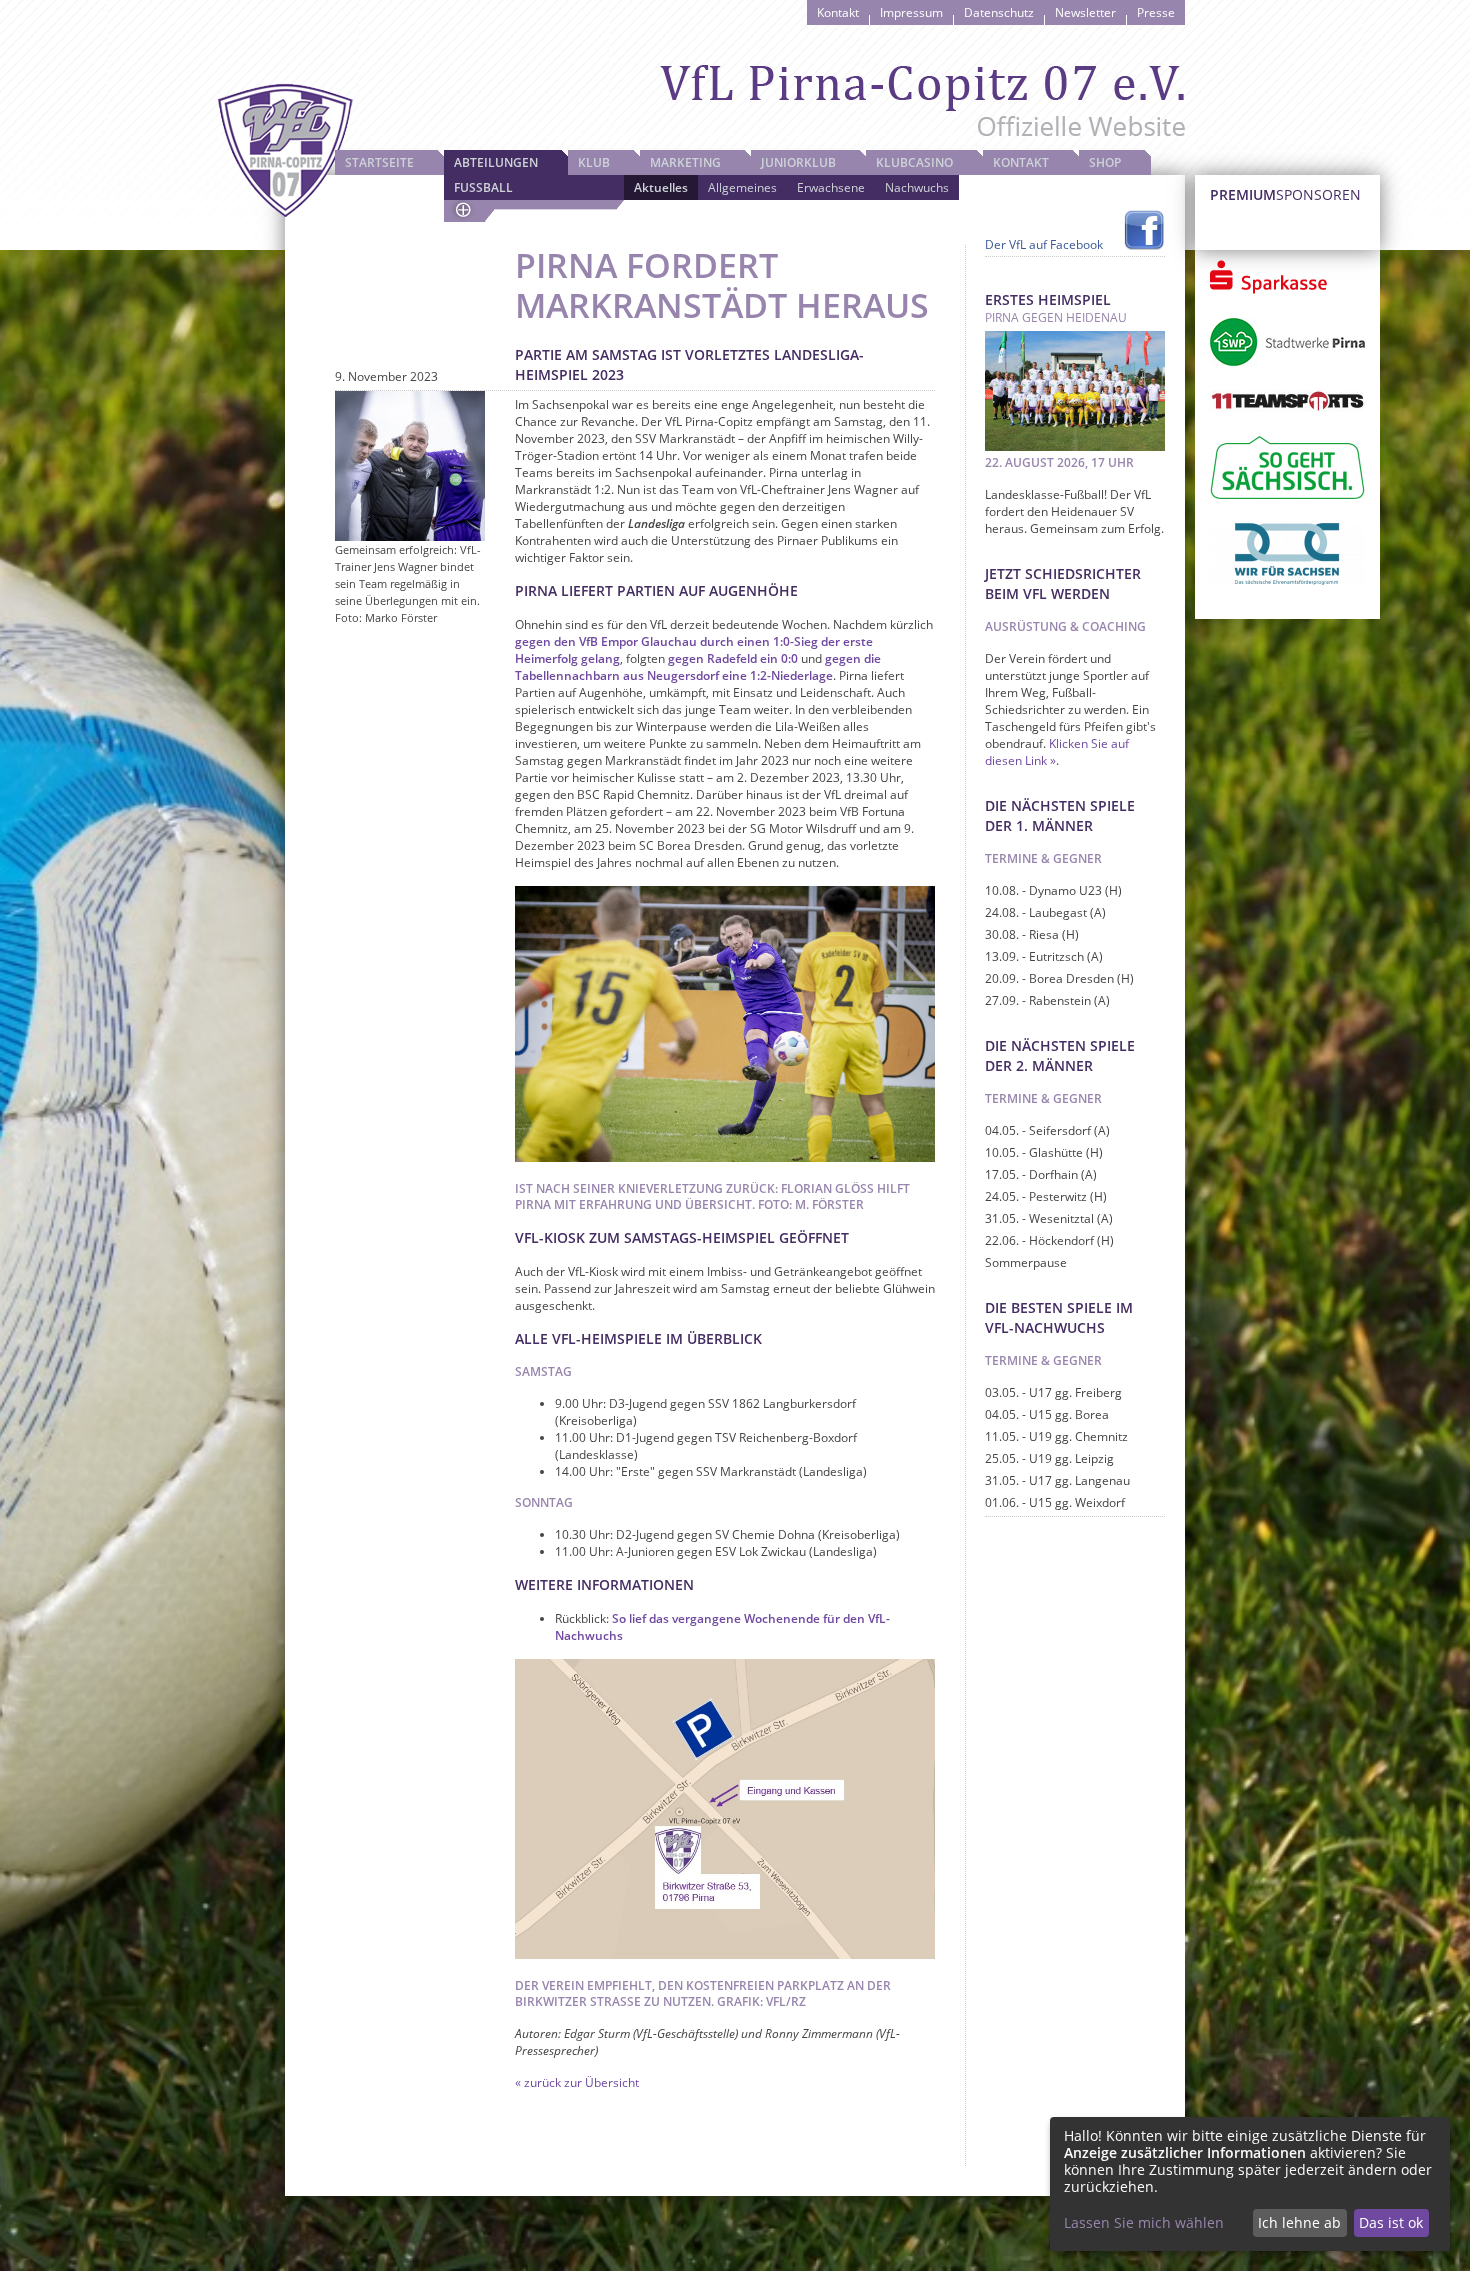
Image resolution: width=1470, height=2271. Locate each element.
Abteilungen (496, 162)
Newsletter (1085, 12)
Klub (594, 162)
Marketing (685, 162)
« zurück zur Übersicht (577, 2082)
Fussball (483, 187)
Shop (1105, 162)
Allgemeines (742, 187)
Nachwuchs (917, 187)
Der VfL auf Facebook (1044, 244)
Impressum (911, 12)
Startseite (379, 162)
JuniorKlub (798, 162)
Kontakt (838, 12)
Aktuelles (661, 187)
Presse (1156, 12)
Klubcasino (914, 162)
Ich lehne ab (1299, 2222)
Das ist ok (1391, 2222)
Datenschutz (999, 12)
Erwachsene (831, 187)
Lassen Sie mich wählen (1144, 2222)
